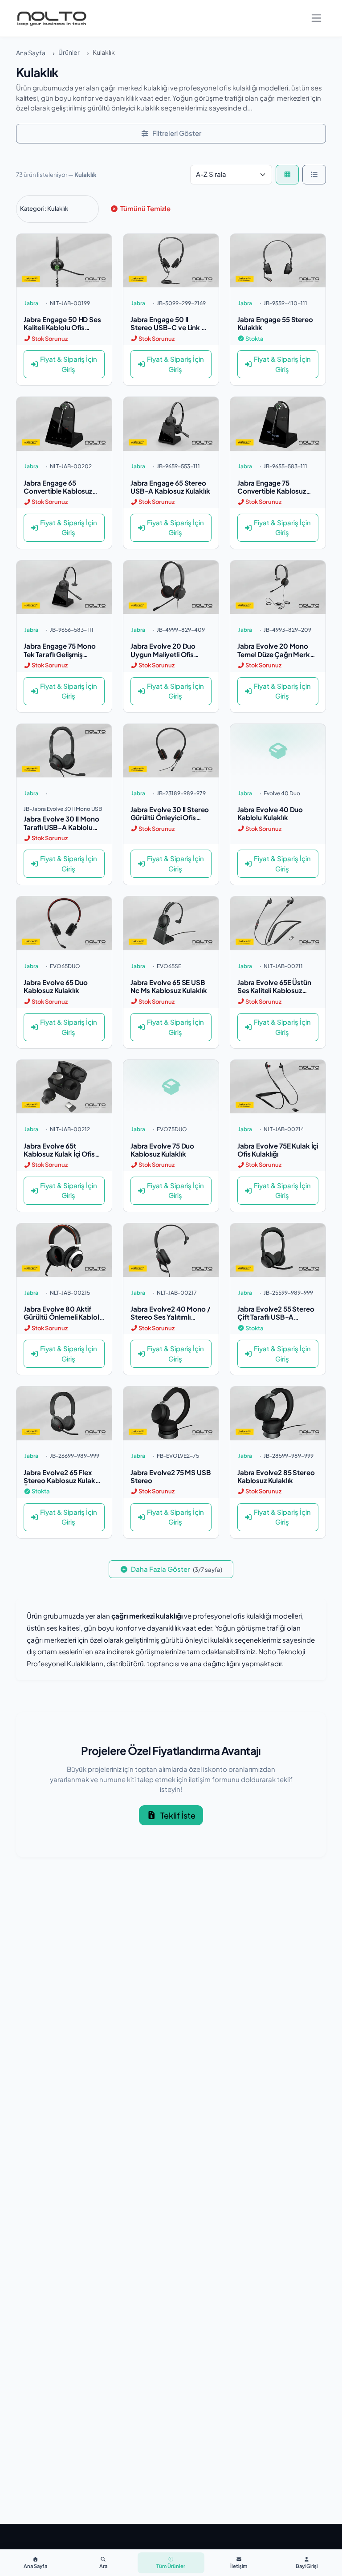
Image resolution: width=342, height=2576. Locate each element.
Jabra (31, 303)
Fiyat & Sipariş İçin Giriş (69, 364)
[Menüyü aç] (316, 18)
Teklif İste (178, 1815)
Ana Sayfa (31, 53)
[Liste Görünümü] (314, 175)
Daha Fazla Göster (176, 1569)
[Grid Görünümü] (287, 175)
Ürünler (69, 52)
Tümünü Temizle (145, 208)
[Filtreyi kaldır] (83, 209)
